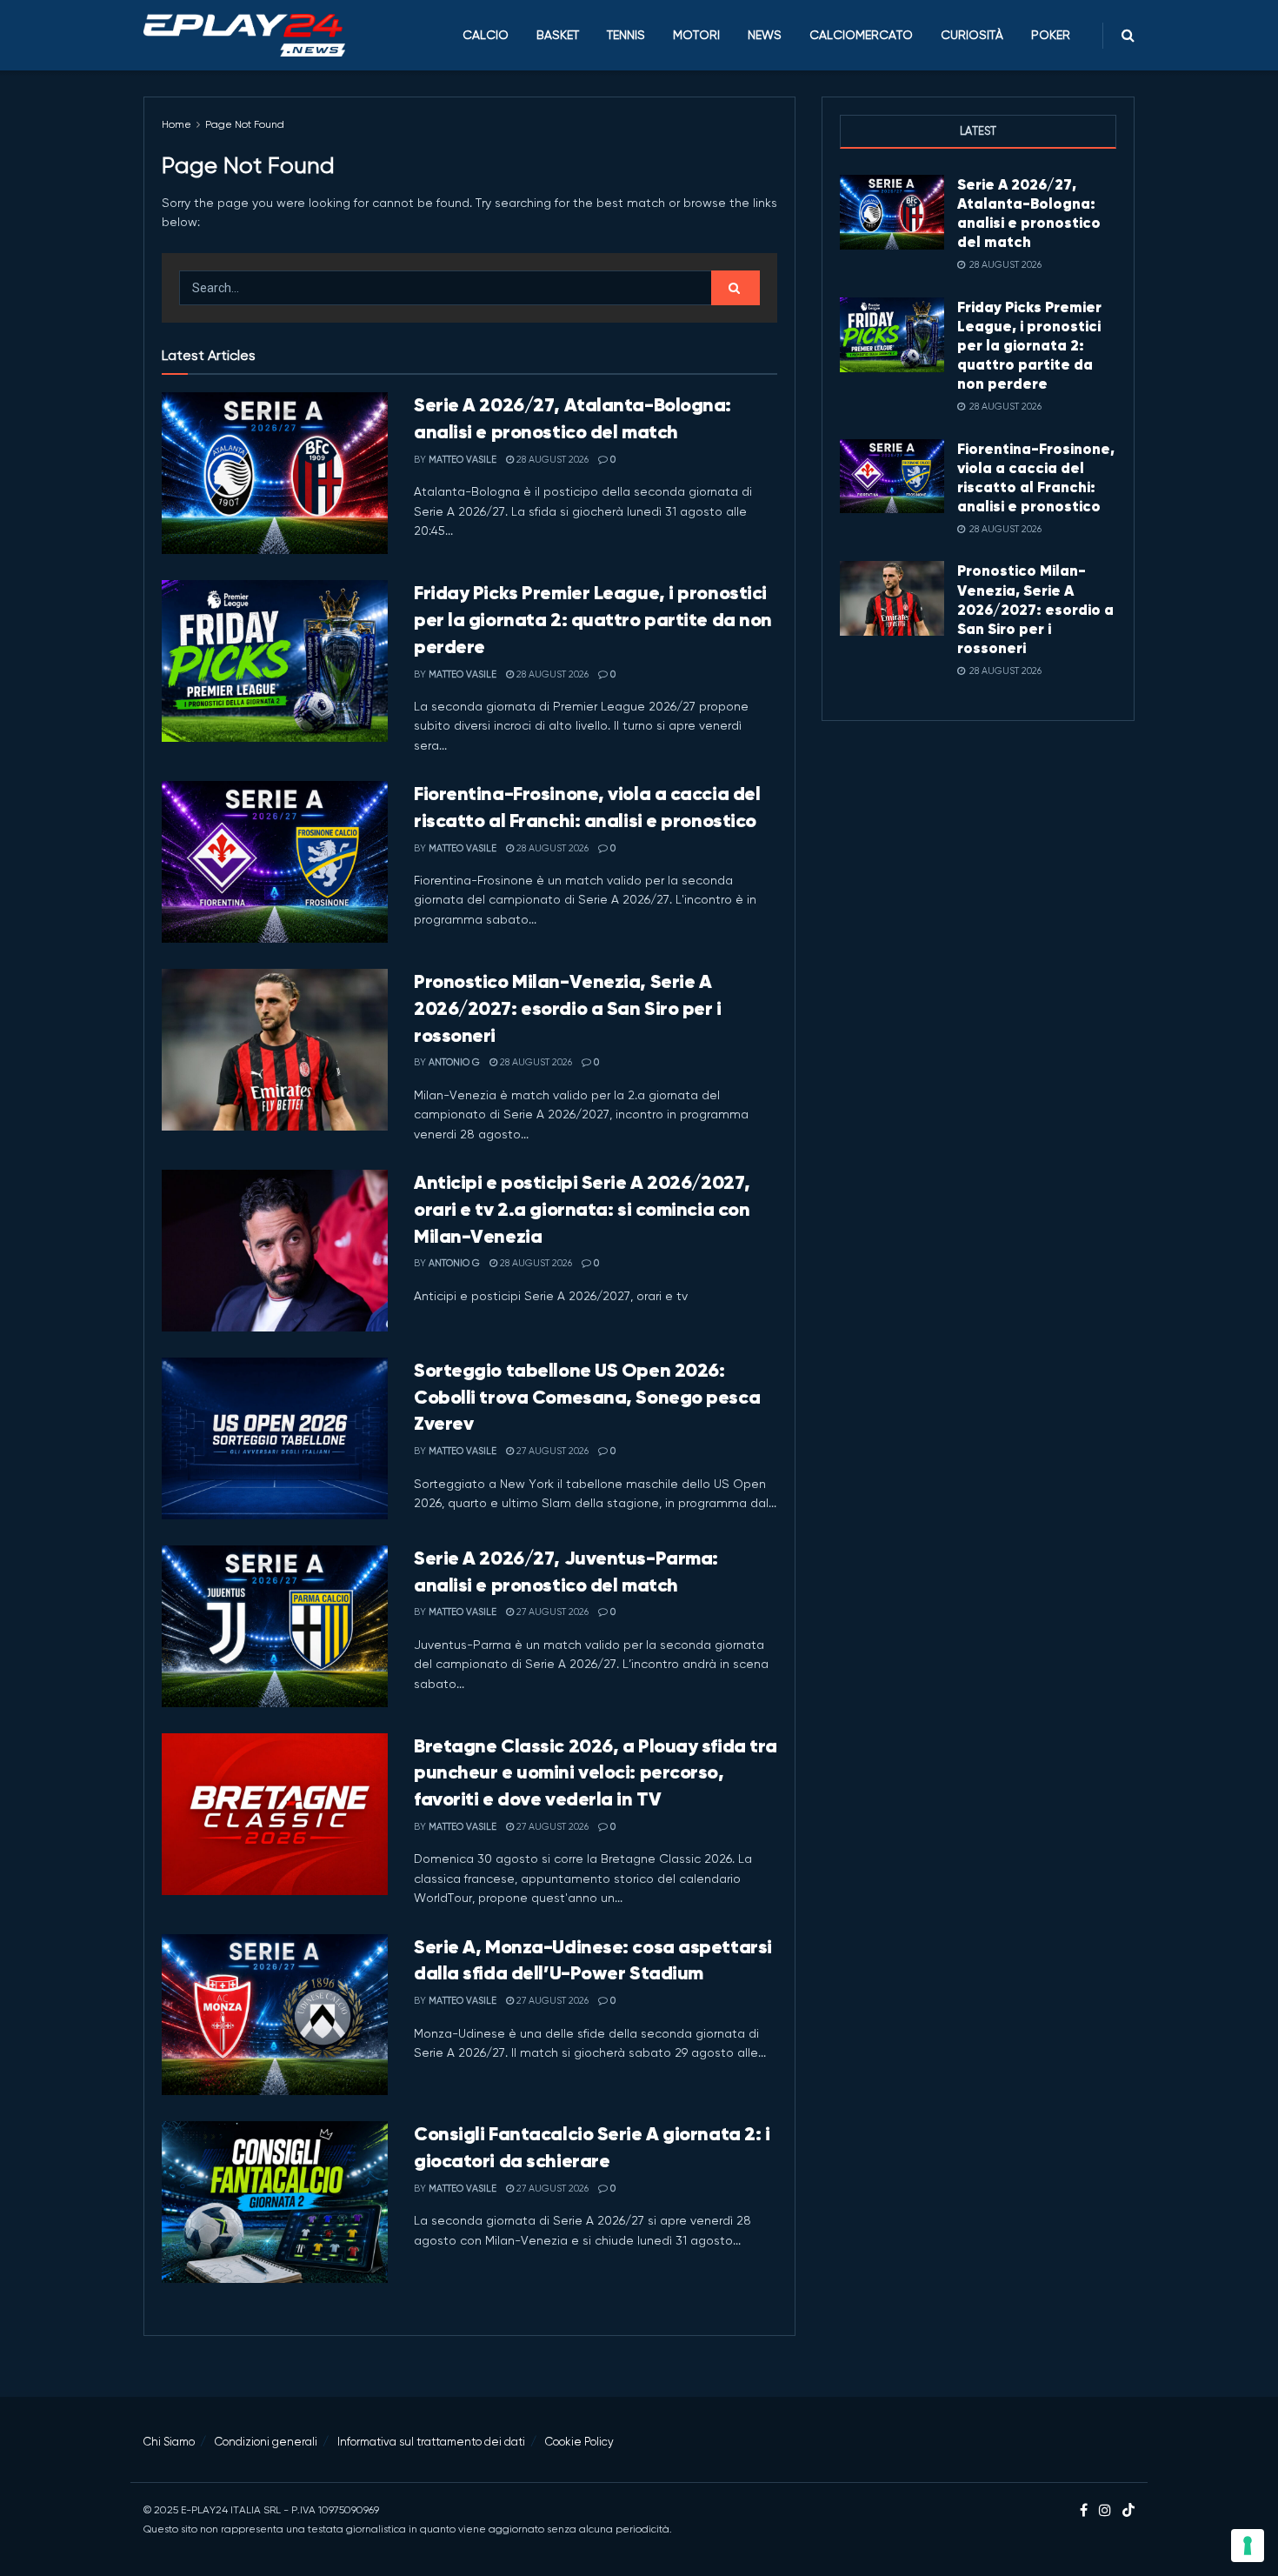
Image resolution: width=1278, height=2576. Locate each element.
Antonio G (454, 1062)
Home (176, 124)
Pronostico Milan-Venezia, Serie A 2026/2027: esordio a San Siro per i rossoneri (568, 1008)
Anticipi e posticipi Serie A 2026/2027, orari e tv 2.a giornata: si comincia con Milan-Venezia (582, 1209)
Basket (558, 35)
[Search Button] (1128, 35)
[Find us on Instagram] (1105, 2511)
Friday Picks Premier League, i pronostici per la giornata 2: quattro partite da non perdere (593, 620)
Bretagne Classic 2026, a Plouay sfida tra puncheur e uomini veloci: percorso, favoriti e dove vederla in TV (596, 1773)
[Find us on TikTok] (1128, 2511)
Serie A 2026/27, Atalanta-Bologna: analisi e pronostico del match (1029, 213)
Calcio (486, 35)
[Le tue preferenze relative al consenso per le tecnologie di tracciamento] (1248, 2546)
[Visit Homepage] (244, 36)
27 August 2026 (551, 1451)
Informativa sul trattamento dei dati (431, 2442)
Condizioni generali (266, 2442)
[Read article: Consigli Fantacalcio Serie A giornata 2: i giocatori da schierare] (275, 2202)
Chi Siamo (169, 2442)
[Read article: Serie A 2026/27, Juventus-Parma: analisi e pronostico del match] (275, 1626)
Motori (696, 35)
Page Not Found (245, 124)
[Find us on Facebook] (1084, 2511)
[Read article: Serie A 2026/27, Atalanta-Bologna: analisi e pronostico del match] (275, 473)
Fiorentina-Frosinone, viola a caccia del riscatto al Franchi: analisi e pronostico (1036, 477)
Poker (1051, 35)
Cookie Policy (579, 2442)
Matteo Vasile (463, 460)
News (765, 35)
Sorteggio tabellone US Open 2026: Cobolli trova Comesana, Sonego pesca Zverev (587, 1397)
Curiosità (972, 35)
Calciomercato (861, 35)
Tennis (626, 35)
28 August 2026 (551, 460)
